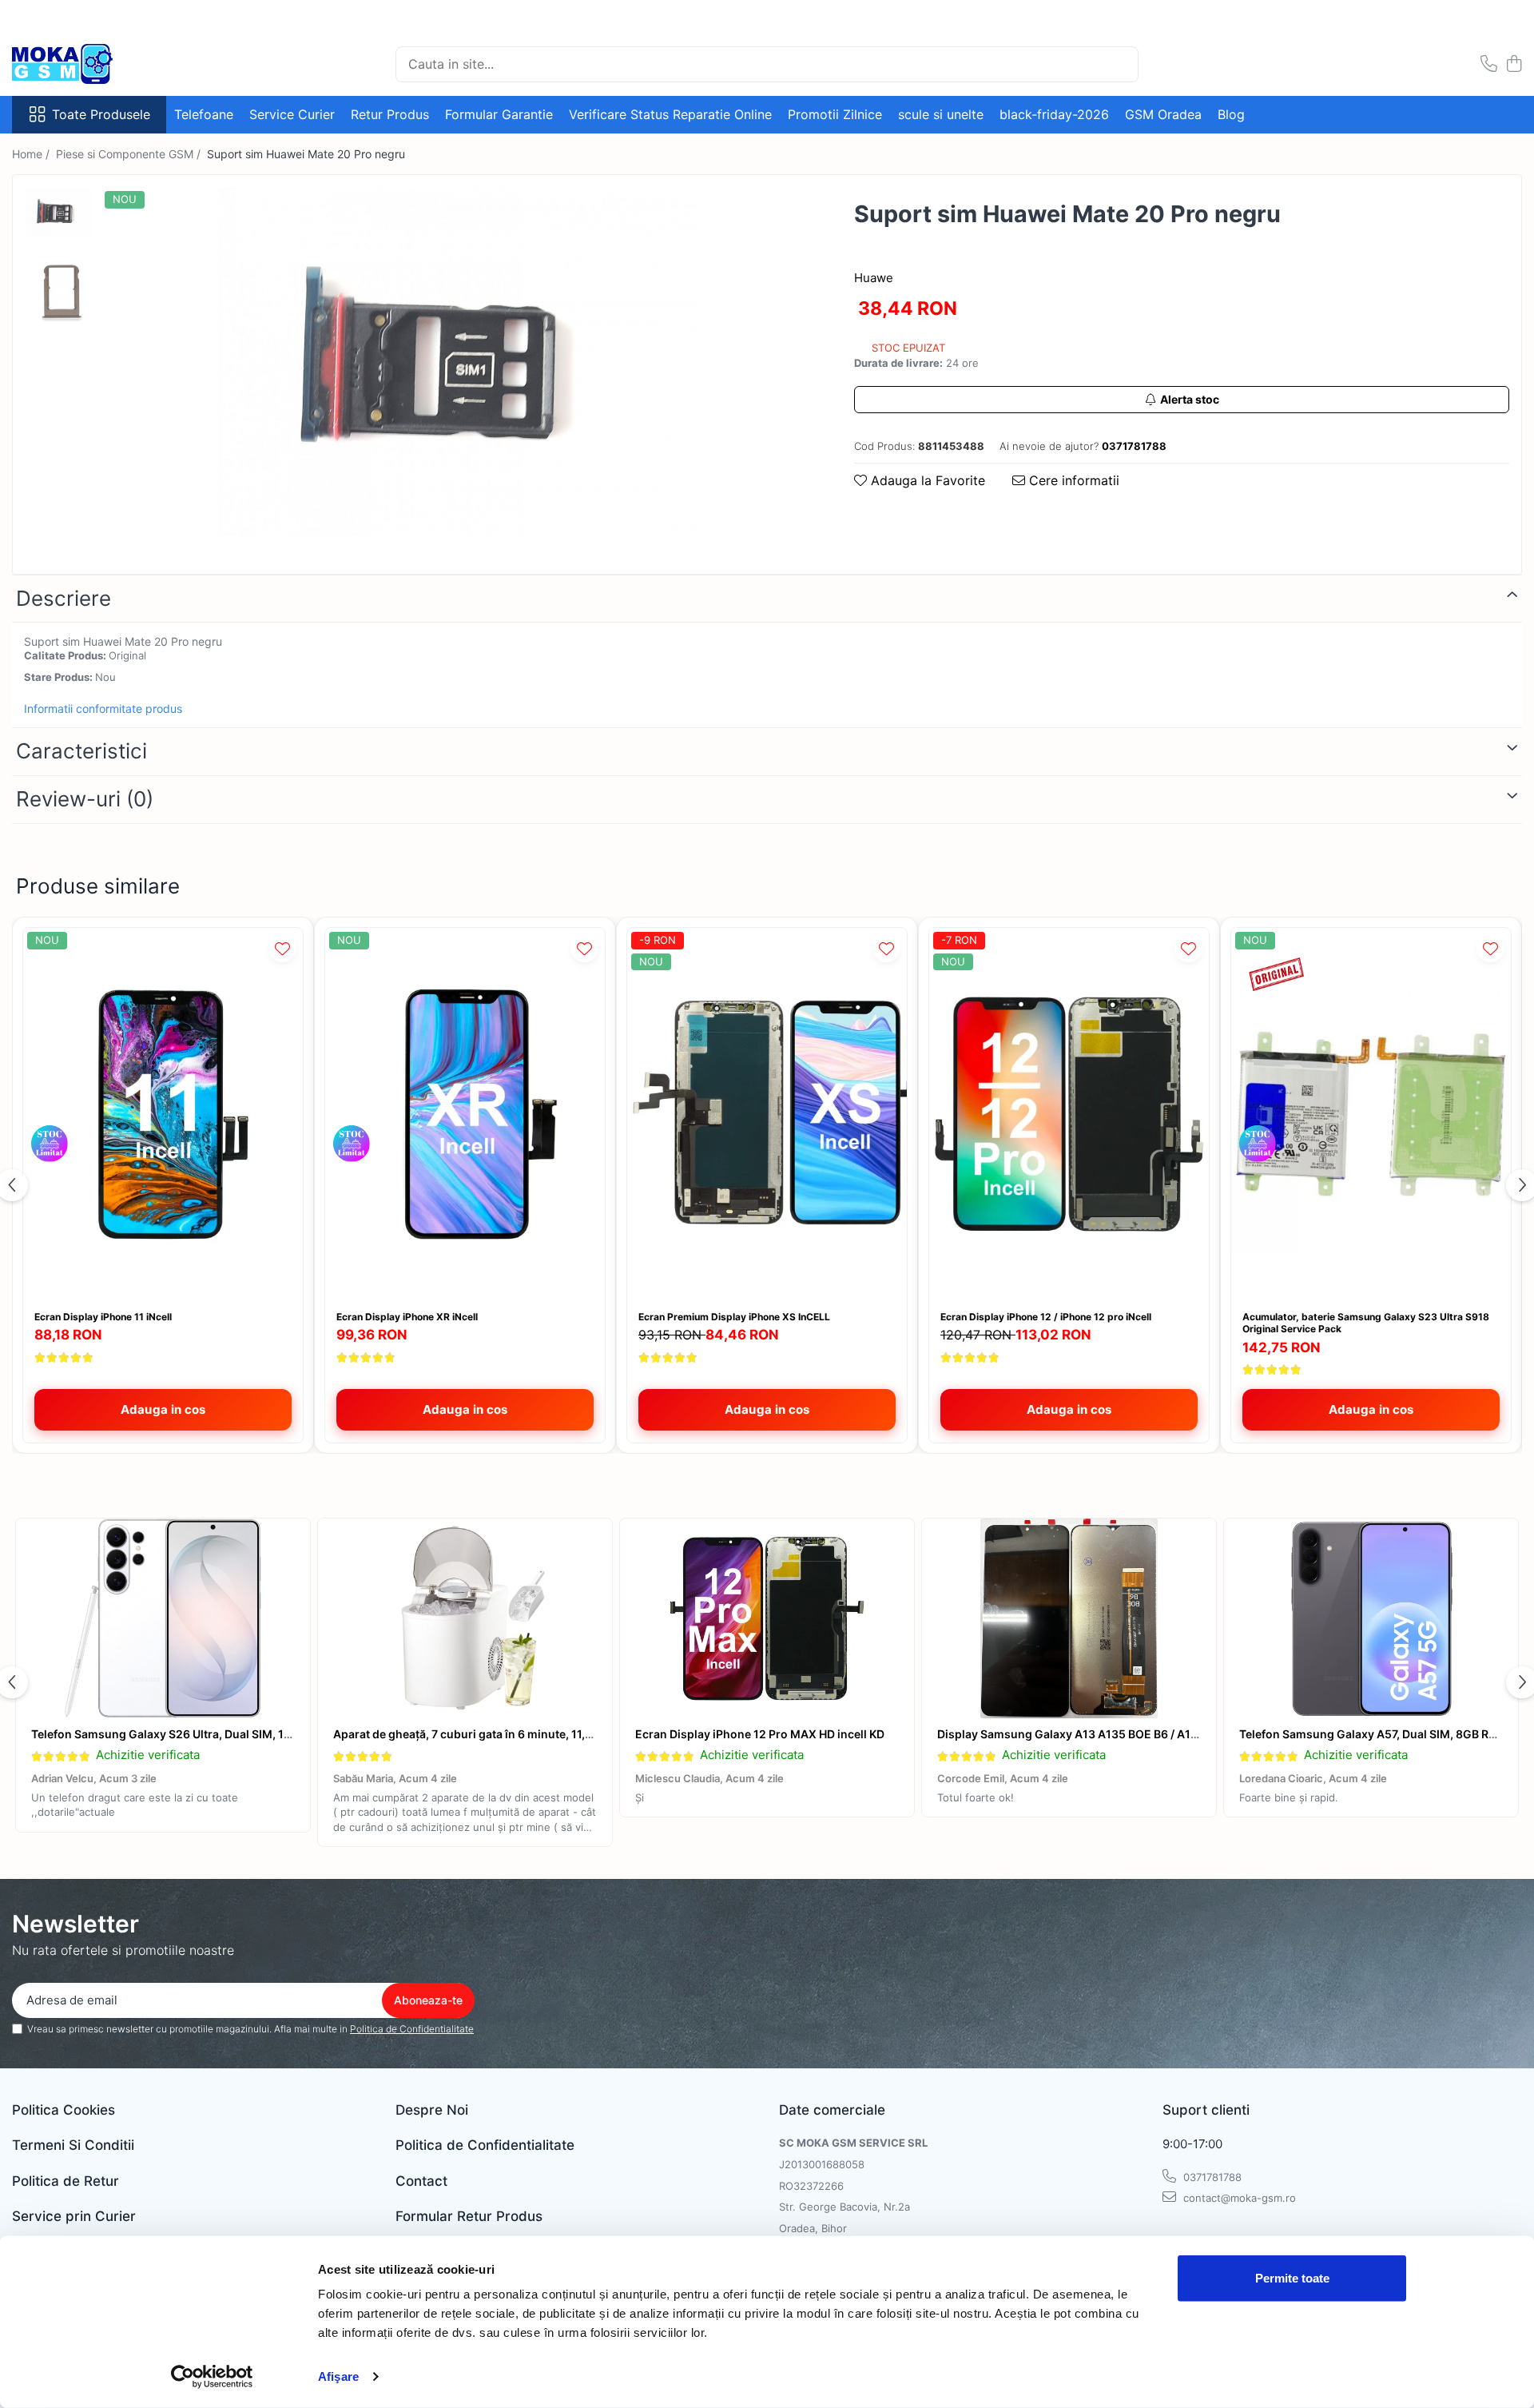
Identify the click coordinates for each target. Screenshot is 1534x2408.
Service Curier (292, 114)
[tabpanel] (457, 362)
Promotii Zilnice (835, 114)
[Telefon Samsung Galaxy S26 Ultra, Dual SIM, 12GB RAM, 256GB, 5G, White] (163, 1618)
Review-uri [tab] (85, 799)
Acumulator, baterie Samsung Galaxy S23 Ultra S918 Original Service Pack (1366, 1323)
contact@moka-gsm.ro (1238, 2198)
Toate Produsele (101, 114)
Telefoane (204, 114)
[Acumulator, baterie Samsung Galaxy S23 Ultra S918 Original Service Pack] (1371, 1114)
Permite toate (1292, 2278)
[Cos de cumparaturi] (1514, 64)
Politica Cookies (64, 2110)
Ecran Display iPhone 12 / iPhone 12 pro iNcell (1046, 1317)
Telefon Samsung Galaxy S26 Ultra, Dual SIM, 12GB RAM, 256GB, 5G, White (234, 1734)
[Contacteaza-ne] (1489, 64)
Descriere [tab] (64, 598)
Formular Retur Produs (469, 2216)
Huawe (874, 278)
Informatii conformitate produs (103, 708)
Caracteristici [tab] (81, 751)
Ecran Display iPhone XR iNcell (407, 1317)
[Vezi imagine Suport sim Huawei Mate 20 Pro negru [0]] (59, 212)
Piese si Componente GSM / (130, 154)
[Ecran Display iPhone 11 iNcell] (163, 1114)
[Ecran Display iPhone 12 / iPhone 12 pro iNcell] (1069, 1114)
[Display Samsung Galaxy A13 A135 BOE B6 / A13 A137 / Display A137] (1069, 1618)
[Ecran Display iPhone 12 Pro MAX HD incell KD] (767, 1618)
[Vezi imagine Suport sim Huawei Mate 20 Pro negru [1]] (59, 289)
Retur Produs (390, 114)
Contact (421, 2181)
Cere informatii (1072, 480)
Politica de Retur (66, 2181)
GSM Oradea (1163, 114)
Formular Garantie (499, 114)
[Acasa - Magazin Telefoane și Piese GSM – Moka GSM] (92, 64)
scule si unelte (941, 114)
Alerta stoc (1190, 399)
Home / (32, 154)
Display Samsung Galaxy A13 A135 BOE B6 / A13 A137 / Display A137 (1122, 1734)
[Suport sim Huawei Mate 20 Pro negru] (457, 362)
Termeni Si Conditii (73, 2145)
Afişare (338, 2376)
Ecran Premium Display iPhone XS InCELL (734, 1317)
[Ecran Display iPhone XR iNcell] (465, 1114)
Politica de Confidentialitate (412, 2029)
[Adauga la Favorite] (282, 948)
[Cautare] (1119, 64)
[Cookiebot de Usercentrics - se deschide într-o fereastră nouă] (212, 2377)
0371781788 (1211, 2177)
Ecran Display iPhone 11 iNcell (103, 1317)
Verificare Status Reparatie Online (670, 114)
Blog (1231, 114)
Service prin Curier (74, 2216)
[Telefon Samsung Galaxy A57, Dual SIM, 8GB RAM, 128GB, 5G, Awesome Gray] (1371, 1618)
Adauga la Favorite (926, 480)
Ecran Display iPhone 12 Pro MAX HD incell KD (760, 1734)
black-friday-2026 (1054, 114)
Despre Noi (432, 2110)
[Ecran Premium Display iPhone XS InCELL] (767, 1114)
